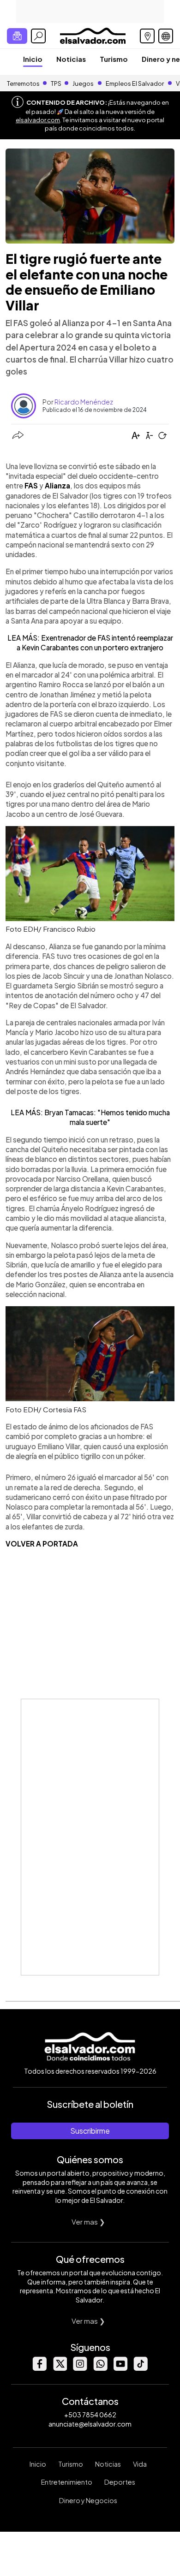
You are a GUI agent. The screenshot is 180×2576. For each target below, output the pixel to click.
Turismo (114, 59)
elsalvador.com (38, 120)
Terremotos (23, 83)
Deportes (120, 2482)
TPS (56, 83)
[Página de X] (60, 2368)
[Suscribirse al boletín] (17, 36)
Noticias (71, 59)
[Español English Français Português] (166, 36)
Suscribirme (90, 2131)
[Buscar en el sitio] (38, 36)
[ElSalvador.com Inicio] (93, 35)
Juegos (83, 83)
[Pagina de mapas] (147, 36)
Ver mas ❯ (88, 2222)
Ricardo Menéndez (84, 402)
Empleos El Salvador (135, 83)
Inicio (33, 59)
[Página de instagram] (80, 2368)
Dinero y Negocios (88, 2500)
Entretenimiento (67, 2482)
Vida (140, 2464)
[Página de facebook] (39, 2368)
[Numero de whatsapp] (100, 2368)
